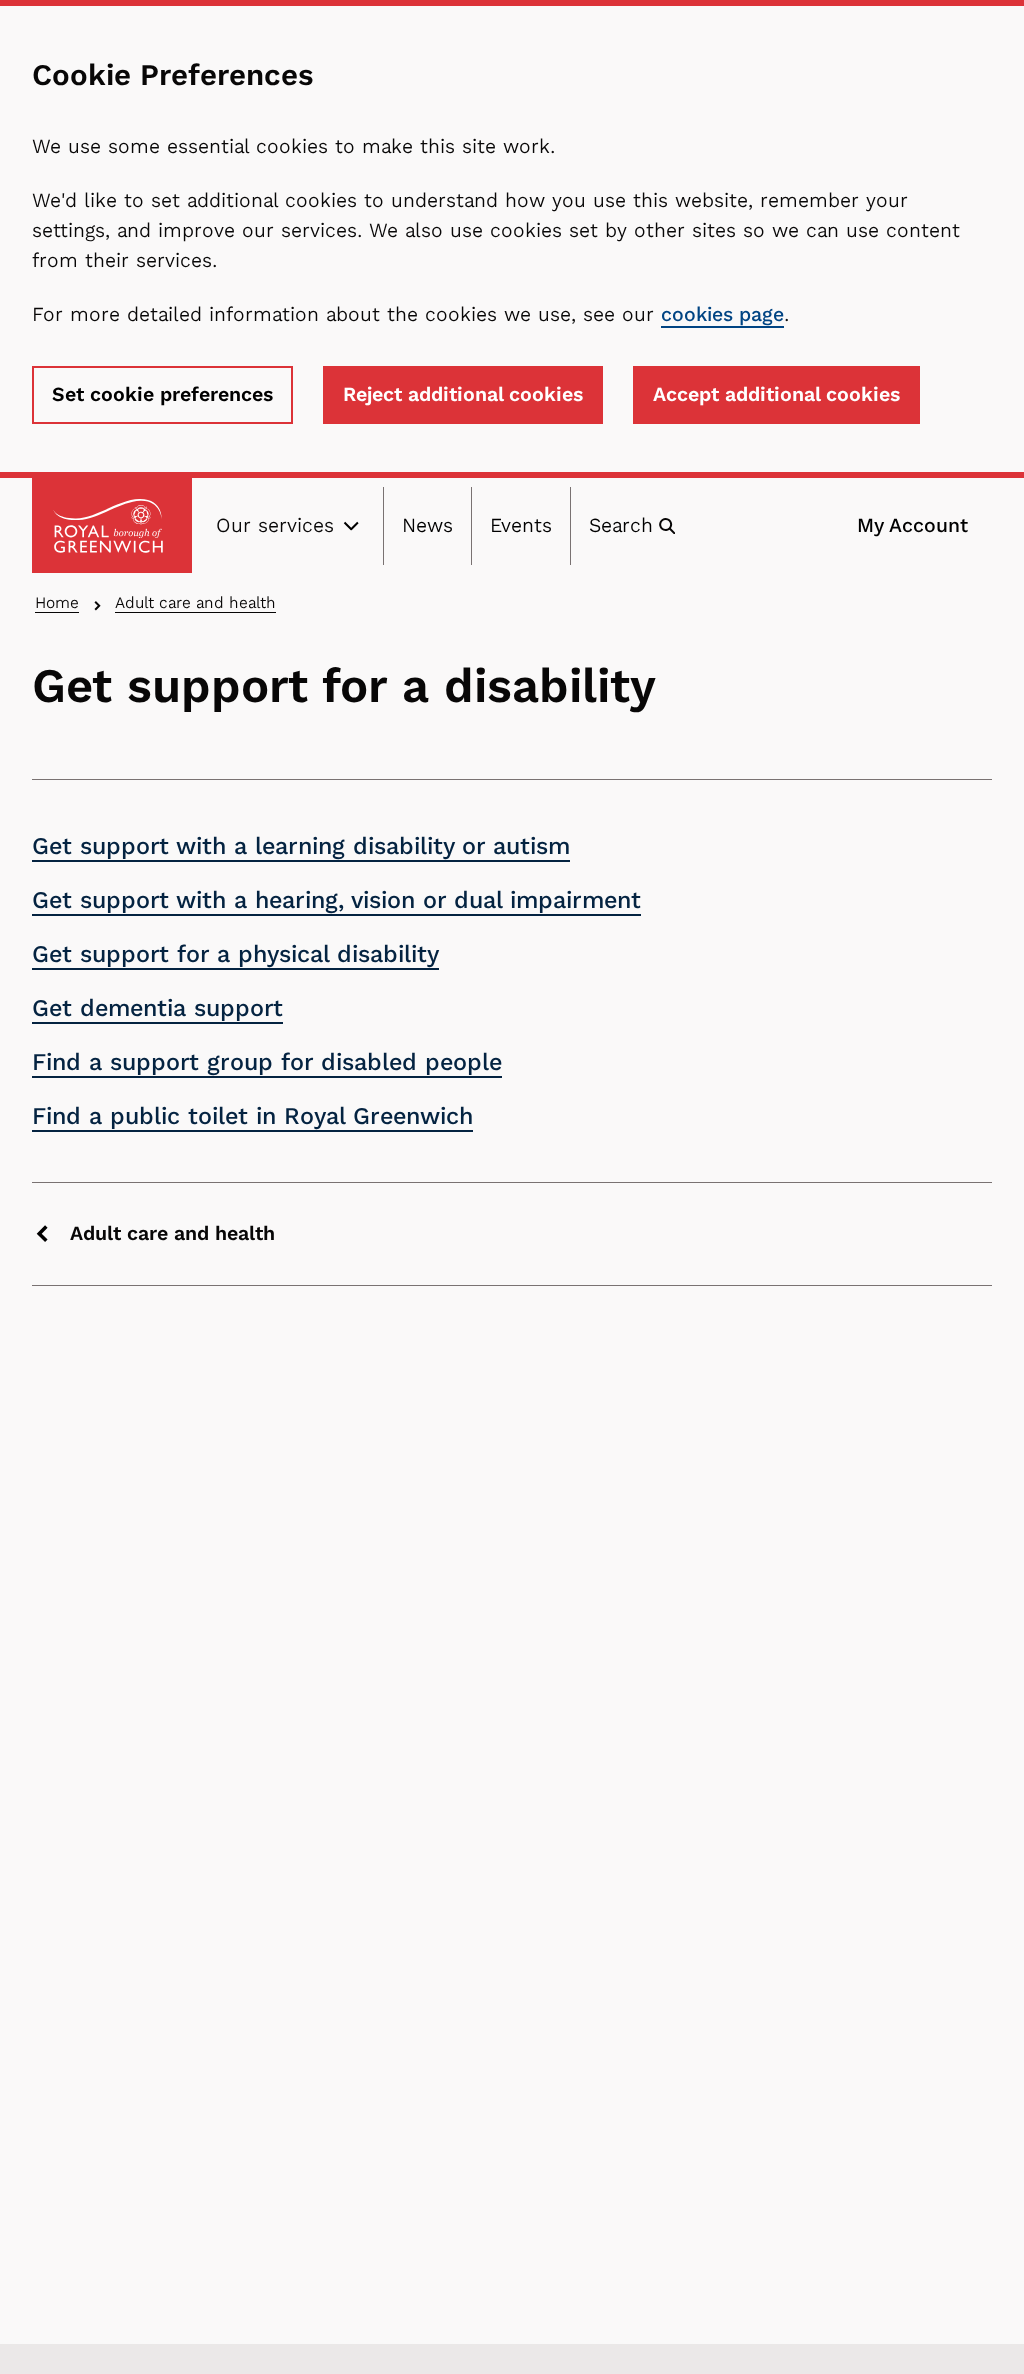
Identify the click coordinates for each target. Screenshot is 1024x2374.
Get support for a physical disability (235, 954)
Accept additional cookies (776, 394)
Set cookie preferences (162, 394)
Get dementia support (157, 1008)
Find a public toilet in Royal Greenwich (252, 1116)
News (427, 525)
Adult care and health (195, 602)
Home (57, 602)
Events (521, 525)
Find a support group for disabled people (267, 1062)
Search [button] (621, 525)
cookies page (722, 314)
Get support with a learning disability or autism (301, 846)
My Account (912, 525)
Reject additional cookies (463, 394)
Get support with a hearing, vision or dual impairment (336, 900)
